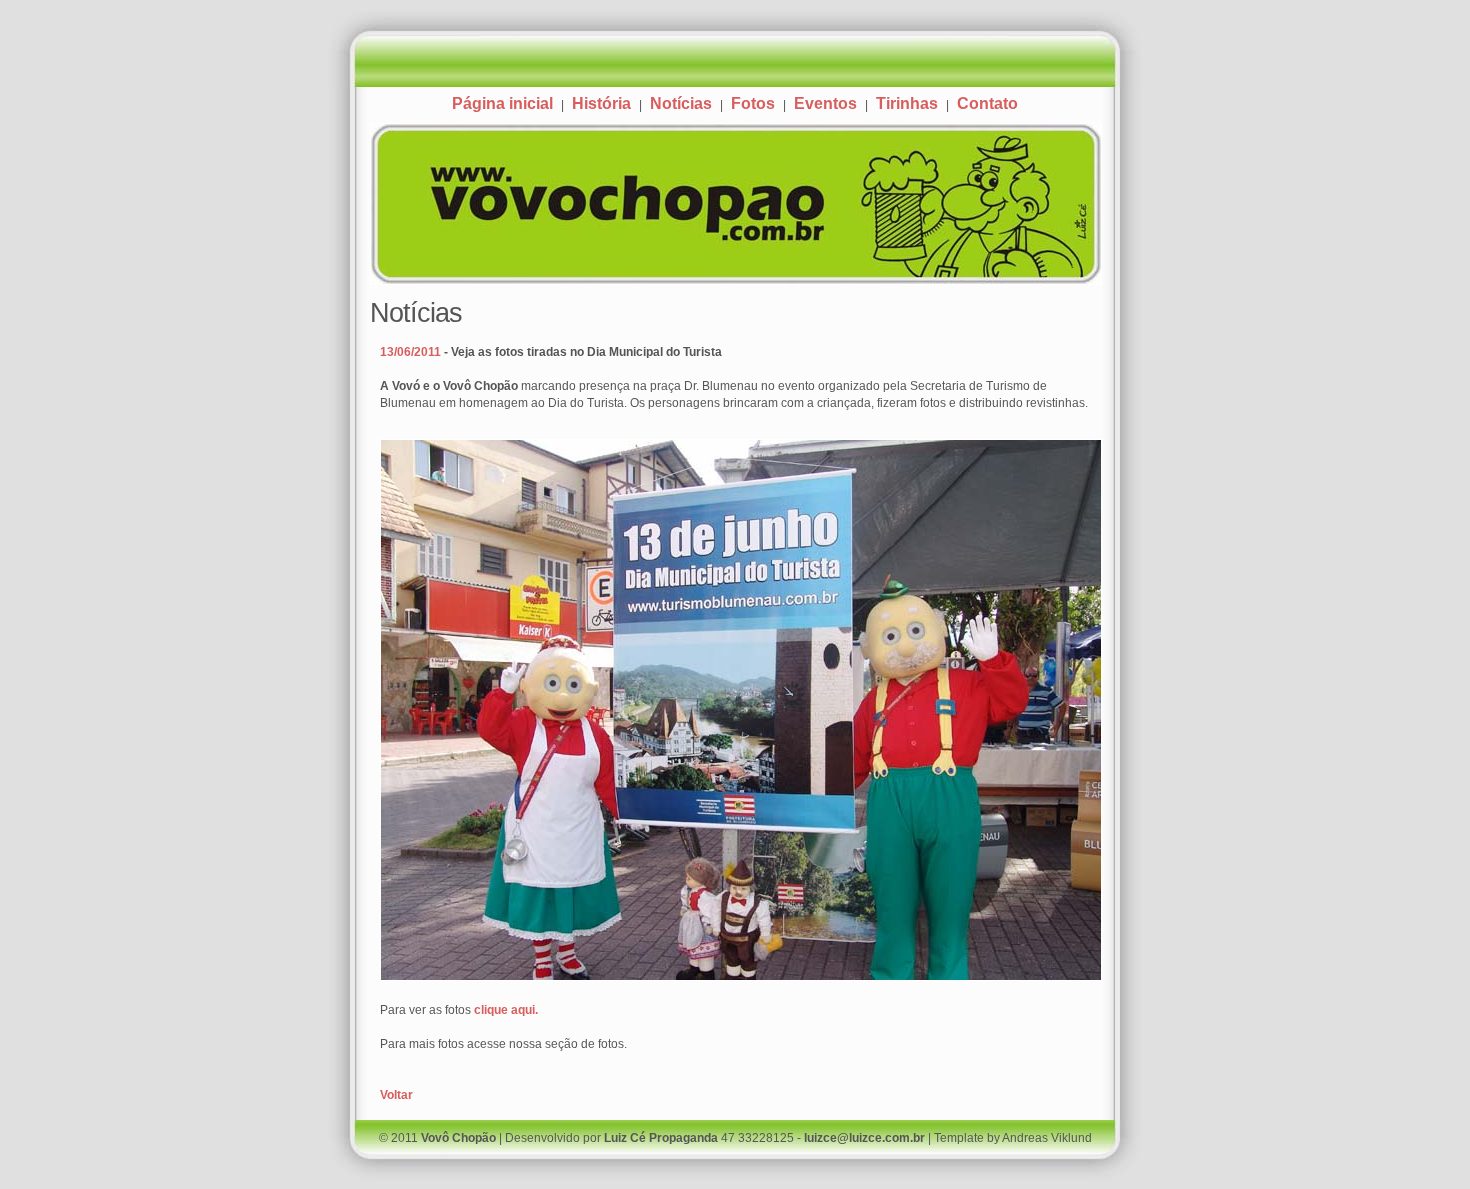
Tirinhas (907, 103)
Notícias (681, 103)
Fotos (753, 103)
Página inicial (502, 103)
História (601, 103)
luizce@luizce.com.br (864, 1138)
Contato (987, 103)
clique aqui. (506, 1010)
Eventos (825, 103)
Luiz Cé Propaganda (661, 1138)
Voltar (396, 1095)
